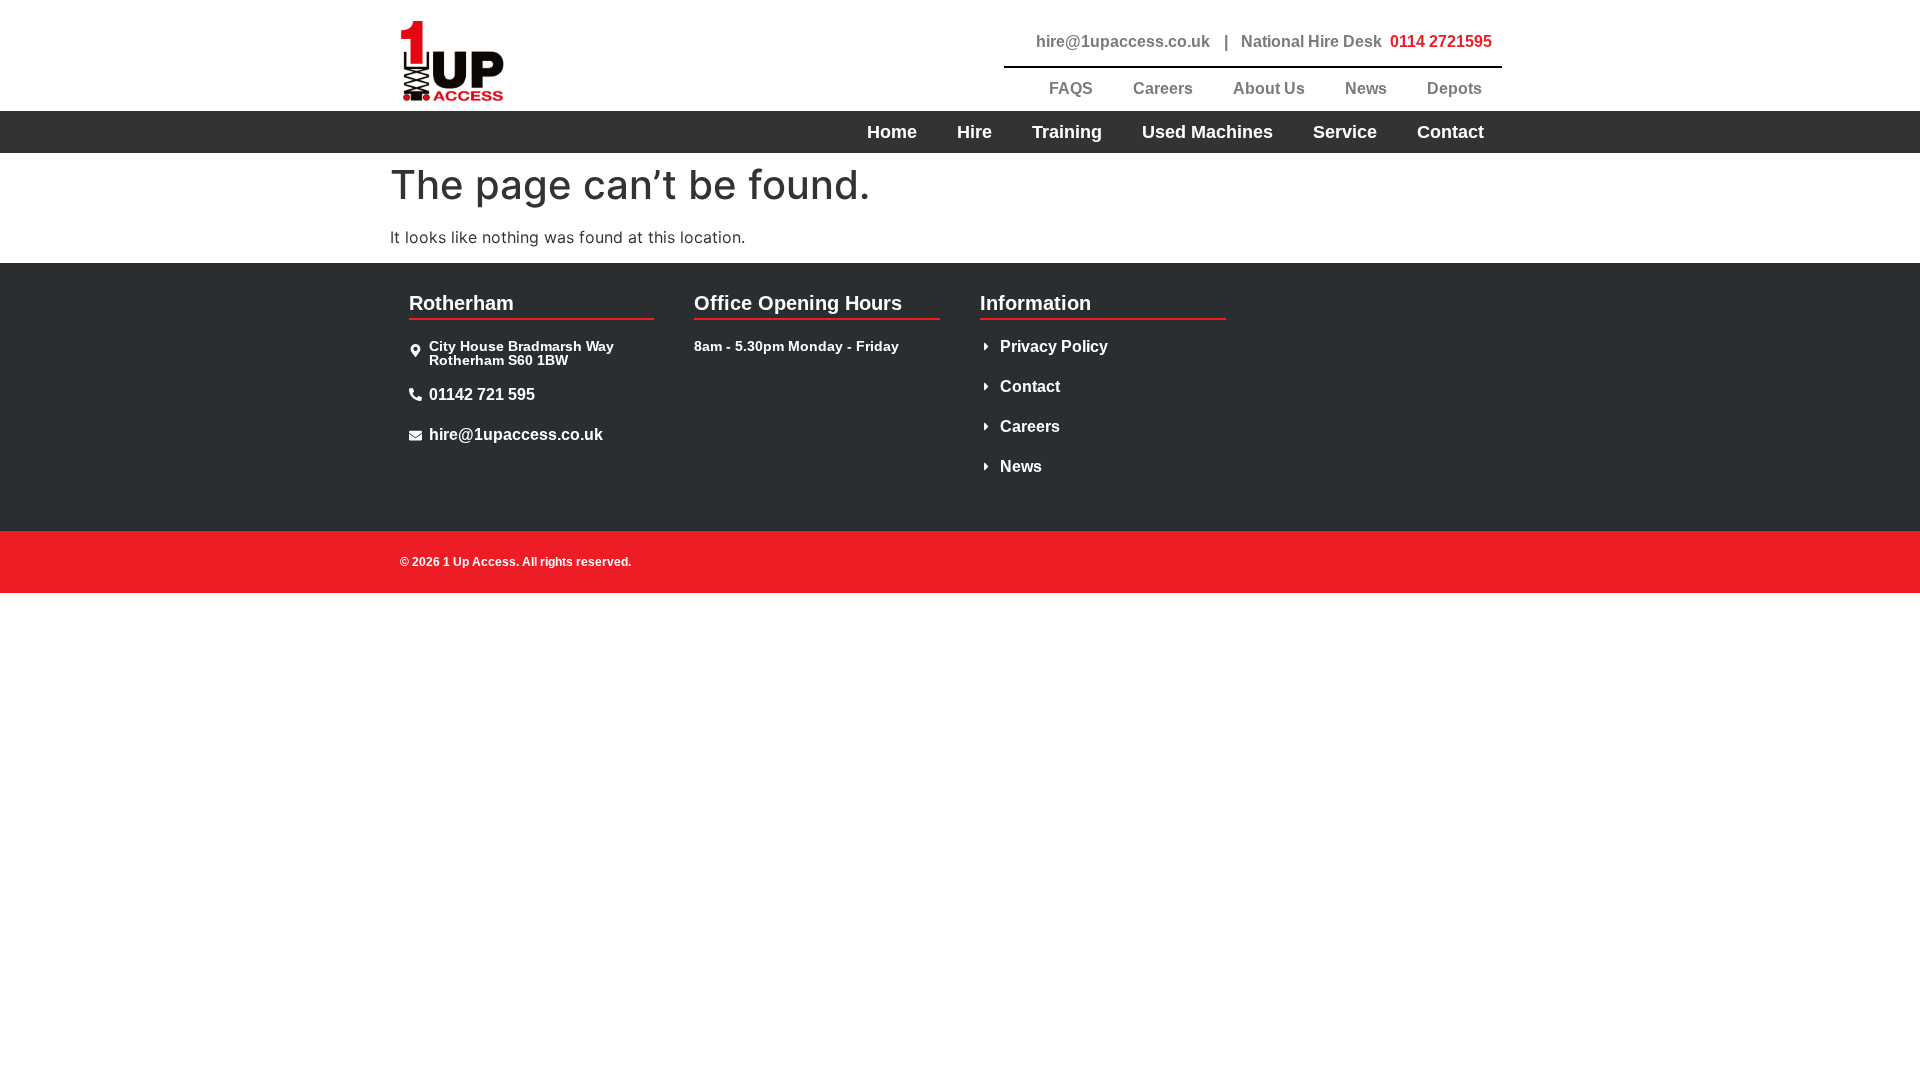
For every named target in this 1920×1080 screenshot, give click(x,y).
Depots (1454, 88)
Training (1067, 132)
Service (1345, 132)
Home (892, 132)
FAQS (1071, 88)
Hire (974, 132)
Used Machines (1207, 132)
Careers (1163, 88)
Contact (1450, 132)
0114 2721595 (1441, 41)
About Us (1269, 88)
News (1366, 88)
